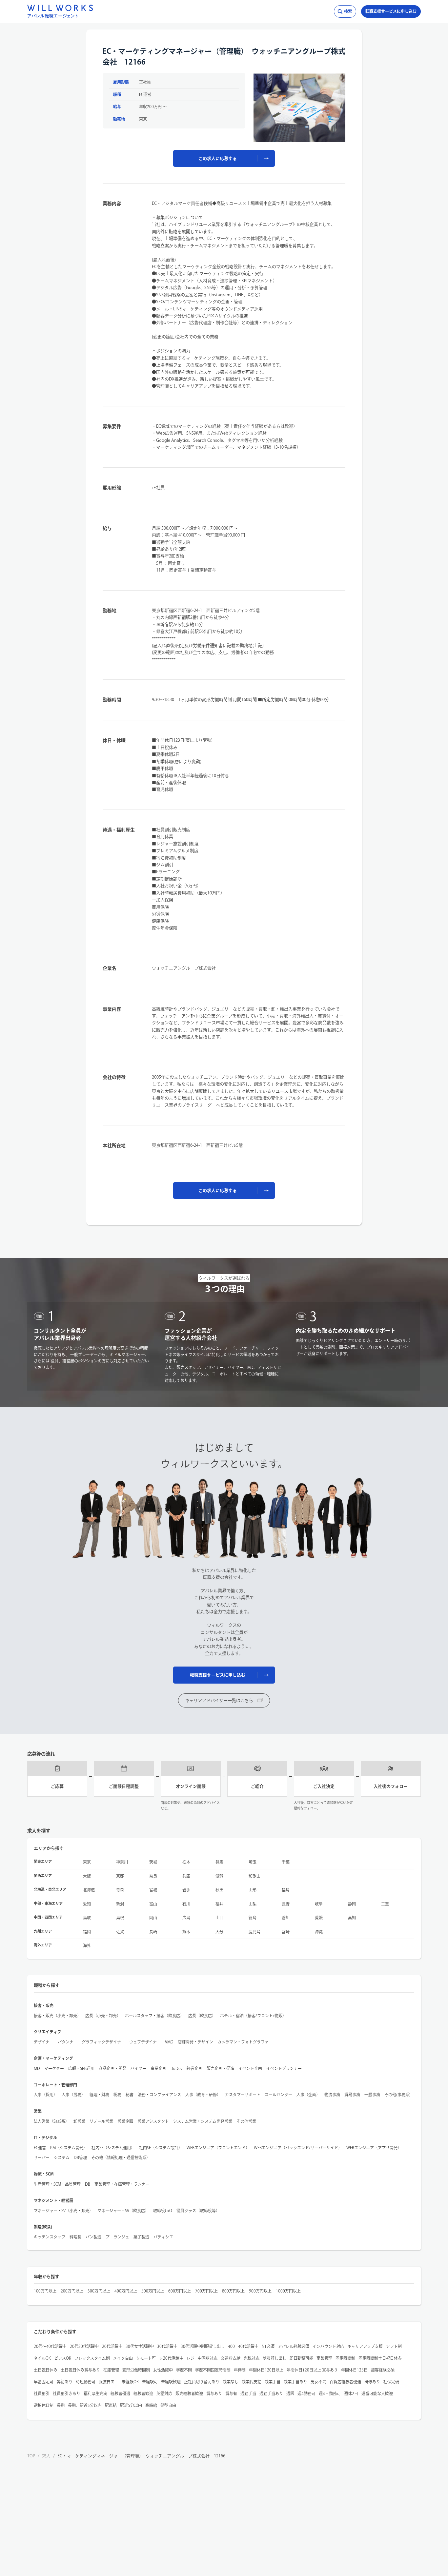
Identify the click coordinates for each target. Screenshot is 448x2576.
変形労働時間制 (136, 2370)
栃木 (186, 1862)
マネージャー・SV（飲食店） (123, 2211)
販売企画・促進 (220, 2068)
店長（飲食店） (202, 2016)
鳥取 (87, 1918)
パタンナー (68, 2042)
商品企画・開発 (112, 2068)
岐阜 (319, 1904)
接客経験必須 (383, 2370)
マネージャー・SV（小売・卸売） (63, 2211)
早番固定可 (44, 2382)
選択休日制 (44, 2405)
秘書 (130, 2095)
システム (62, 2157)
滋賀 (219, 1876)
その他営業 (246, 2121)
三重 (385, 1904)
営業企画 (125, 2121)
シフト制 (394, 2346)
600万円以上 (180, 2291)
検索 (348, 11)
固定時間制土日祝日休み (380, 2358)
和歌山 (255, 1876)
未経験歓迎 (171, 2382)
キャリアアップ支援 (365, 2346)
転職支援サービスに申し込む (391, 11)
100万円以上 (45, 2291)
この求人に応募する (218, 158)
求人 (46, 2456)
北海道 (89, 1890)
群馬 (219, 1862)
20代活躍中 (112, 2346)
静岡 (352, 1904)
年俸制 (240, 2370)
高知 (352, 1918)
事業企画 (158, 2068)
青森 (120, 1890)
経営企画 (194, 2068)
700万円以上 (206, 2291)
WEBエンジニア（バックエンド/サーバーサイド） (298, 2148)
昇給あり (65, 2382)
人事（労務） (73, 2095)
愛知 (87, 1904)
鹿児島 (255, 1932)
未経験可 (150, 2382)
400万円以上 (126, 2291)
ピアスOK (63, 2358)
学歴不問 (184, 2370)
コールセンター (278, 2095)
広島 (186, 1918)
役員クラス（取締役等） (198, 2211)
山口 (219, 1918)
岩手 (186, 1890)
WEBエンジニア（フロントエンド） (218, 2148)
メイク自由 (123, 2358)
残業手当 (273, 2382)
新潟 (120, 1904)
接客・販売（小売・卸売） (57, 2016)
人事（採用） (46, 2095)
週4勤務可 (306, 2393)
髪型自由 (168, 2405)
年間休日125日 (354, 2370)
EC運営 (40, 2148)
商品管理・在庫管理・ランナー (122, 2184)
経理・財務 (99, 2095)
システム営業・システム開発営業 (203, 2121)
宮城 (153, 1890)
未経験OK (130, 2382)
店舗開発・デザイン (195, 2042)
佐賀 (120, 1932)
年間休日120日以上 (266, 2370)
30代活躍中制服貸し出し (203, 2346)
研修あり (372, 2382)
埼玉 (253, 1862)
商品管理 (324, 2358)
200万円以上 (72, 2291)
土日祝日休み (46, 2370)
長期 (61, 2405)
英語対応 (164, 2393)
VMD (169, 2042)
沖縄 (319, 1932)
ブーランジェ (117, 2237)
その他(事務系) (397, 2095)
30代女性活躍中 (140, 2346)
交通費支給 (231, 2358)
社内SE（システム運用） (113, 2148)
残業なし (231, 2382)
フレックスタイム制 (92, 2358)
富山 (153, 1904)
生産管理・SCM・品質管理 (57, 2184)
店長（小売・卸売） (103, 2016)
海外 (87, 1945)
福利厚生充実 (95, 2393)
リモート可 (146, 2358)
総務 (117, 2095)
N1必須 (268, 2346)
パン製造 (93, 2237)
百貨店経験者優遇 (345, 2382)
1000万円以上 (288, 2291)
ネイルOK (42, 2358)
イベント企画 (250, 2068)
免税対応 (252, 2358)
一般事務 (372, 2095)
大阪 (87, 1876)
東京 (87, 1862)
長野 (286, 1904)
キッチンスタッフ (50, 2237)
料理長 (75, 2237)
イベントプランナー (284, 2068)
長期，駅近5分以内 (85, 2405)
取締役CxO (163, 2211)
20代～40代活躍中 (50, 2346)
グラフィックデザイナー (103, 2042)
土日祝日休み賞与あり (80, 2370)
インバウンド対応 (328, 2346)
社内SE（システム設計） (161, 2148)
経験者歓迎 (143, 2393)
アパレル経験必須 (294, 2346)
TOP (31, 2456)
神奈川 (122, 1862)
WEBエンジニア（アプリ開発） (374, 2148)
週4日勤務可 (330, 2393)
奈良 (153, 1876)
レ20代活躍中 (171, 2358)
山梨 (253, 1904)
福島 (286, 1890)
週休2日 (351, 2393)
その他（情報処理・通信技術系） (121, 2157)
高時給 (151, 2405)
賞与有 (231, 2393)
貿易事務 (352, 2095)
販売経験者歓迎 (189, 2393)
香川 (286, 1918)
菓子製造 (141, 2237)
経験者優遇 (120, 2393)
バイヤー (138, 2068)
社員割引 (42, 2393)
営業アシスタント (153, 2121)
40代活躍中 (248, 2346)
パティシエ (163, 2237)
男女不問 (318, 2382)
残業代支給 (252, 2382)
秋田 (219, 1890)
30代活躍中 (167, 2346)
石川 (186, 1904)
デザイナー (44, 2042)
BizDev (176, 2068)
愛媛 (319, 1918)
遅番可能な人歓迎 (377, 2393)
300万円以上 (99, 2291)
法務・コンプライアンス (159, 2095)
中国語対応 (208, 2358)
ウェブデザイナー (145, 2042)
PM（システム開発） (69, 2148)
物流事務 (332, 2095)
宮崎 (286, 1932)
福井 (219, 1904)
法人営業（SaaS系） (51, 2121)
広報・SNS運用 (81, 2068)
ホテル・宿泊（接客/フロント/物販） (253, 2016)
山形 (253, 1890)
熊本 (186, 1932)
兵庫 (186, 1876)
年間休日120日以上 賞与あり (312, 2370)
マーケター (54, 2068)
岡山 (153, 1918)
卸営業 (79, 2121)
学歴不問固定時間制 (213, 2370)
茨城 (153, 1862)
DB (88, 2184)
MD (37, 2068)
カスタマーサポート (243, 2095)
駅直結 (111, 2405)
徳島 (253, 1918)
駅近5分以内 (131, 2405)
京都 (120, 1876)
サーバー (42, 2157)
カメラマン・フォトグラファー (245, 2042)
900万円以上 (260, 2291)
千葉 (286, 1862)
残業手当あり (295, 2382)
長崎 (153, 1932)
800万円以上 (233, 2291)
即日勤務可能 (301, 2358)
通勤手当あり (271, 2393)
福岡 (87, 1932)
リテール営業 (101, 2121)
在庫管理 (111, 2370)
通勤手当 (248, 2393)
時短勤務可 (86, 2382)
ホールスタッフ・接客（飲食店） (154, 2016)
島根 (120, 1918)
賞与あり (214, 2393)
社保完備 (391, 2382)
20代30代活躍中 (84, 2346)
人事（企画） (308, 2095)
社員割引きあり (67, 2393)
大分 (219, 1932)
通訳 (290, 2393)
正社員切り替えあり (202, 2382)
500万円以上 (153, 2291)
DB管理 (80, 2157)
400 (231, 2346)
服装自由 (109, 2382)
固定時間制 (345, 2358)
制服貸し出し (275, 2358)
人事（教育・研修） (203, 2095)
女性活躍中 (163, 2370)
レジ (191, 2358)
